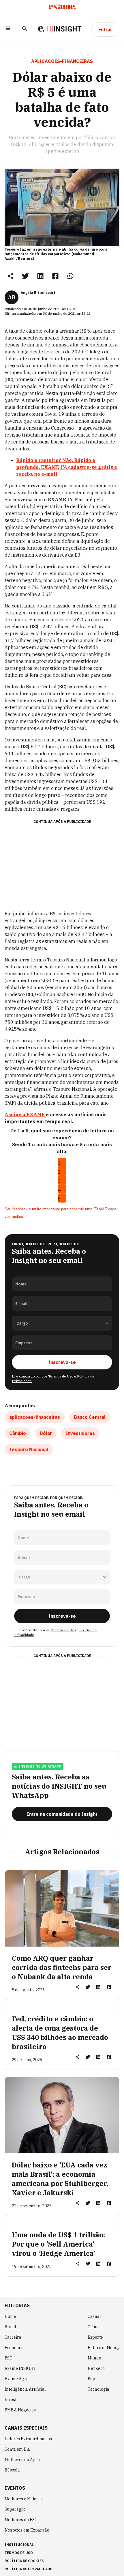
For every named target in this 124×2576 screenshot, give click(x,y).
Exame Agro (17, 2379)
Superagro (15, 2509)
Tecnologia (98, 2389)
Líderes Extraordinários (28, 2439)
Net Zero (96, 2368)
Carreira (13, 2337)
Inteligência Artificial (25, 2389)
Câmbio (18, 1433)
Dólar (46, 1433)
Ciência (95, 2327)
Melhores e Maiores (24, 2499)
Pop (91, 2379)
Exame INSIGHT (20, 2368)
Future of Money (104, 2348)
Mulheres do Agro (22, 2460)
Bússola (12, 2470)
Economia (14, 2348)
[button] (8, 29)
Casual (94, 2316)
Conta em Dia (17, 2449)
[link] (25, 276)
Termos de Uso (61, 1376)
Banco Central (90, 1417)
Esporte (95, 2337)
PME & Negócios (20, 2410)
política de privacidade (28, 2569)
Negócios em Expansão (27, 2530)
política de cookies (24, 2561)
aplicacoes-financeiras (35, 1417)
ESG (9, 2358)
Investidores (80, 1433)
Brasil (10, 2327)
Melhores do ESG (21, 2520)
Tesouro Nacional (29, 1449)
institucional (19, 2545)
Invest (11, 2400)
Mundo (94, 2358)
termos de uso (19, 2553)
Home (10, 2316)
